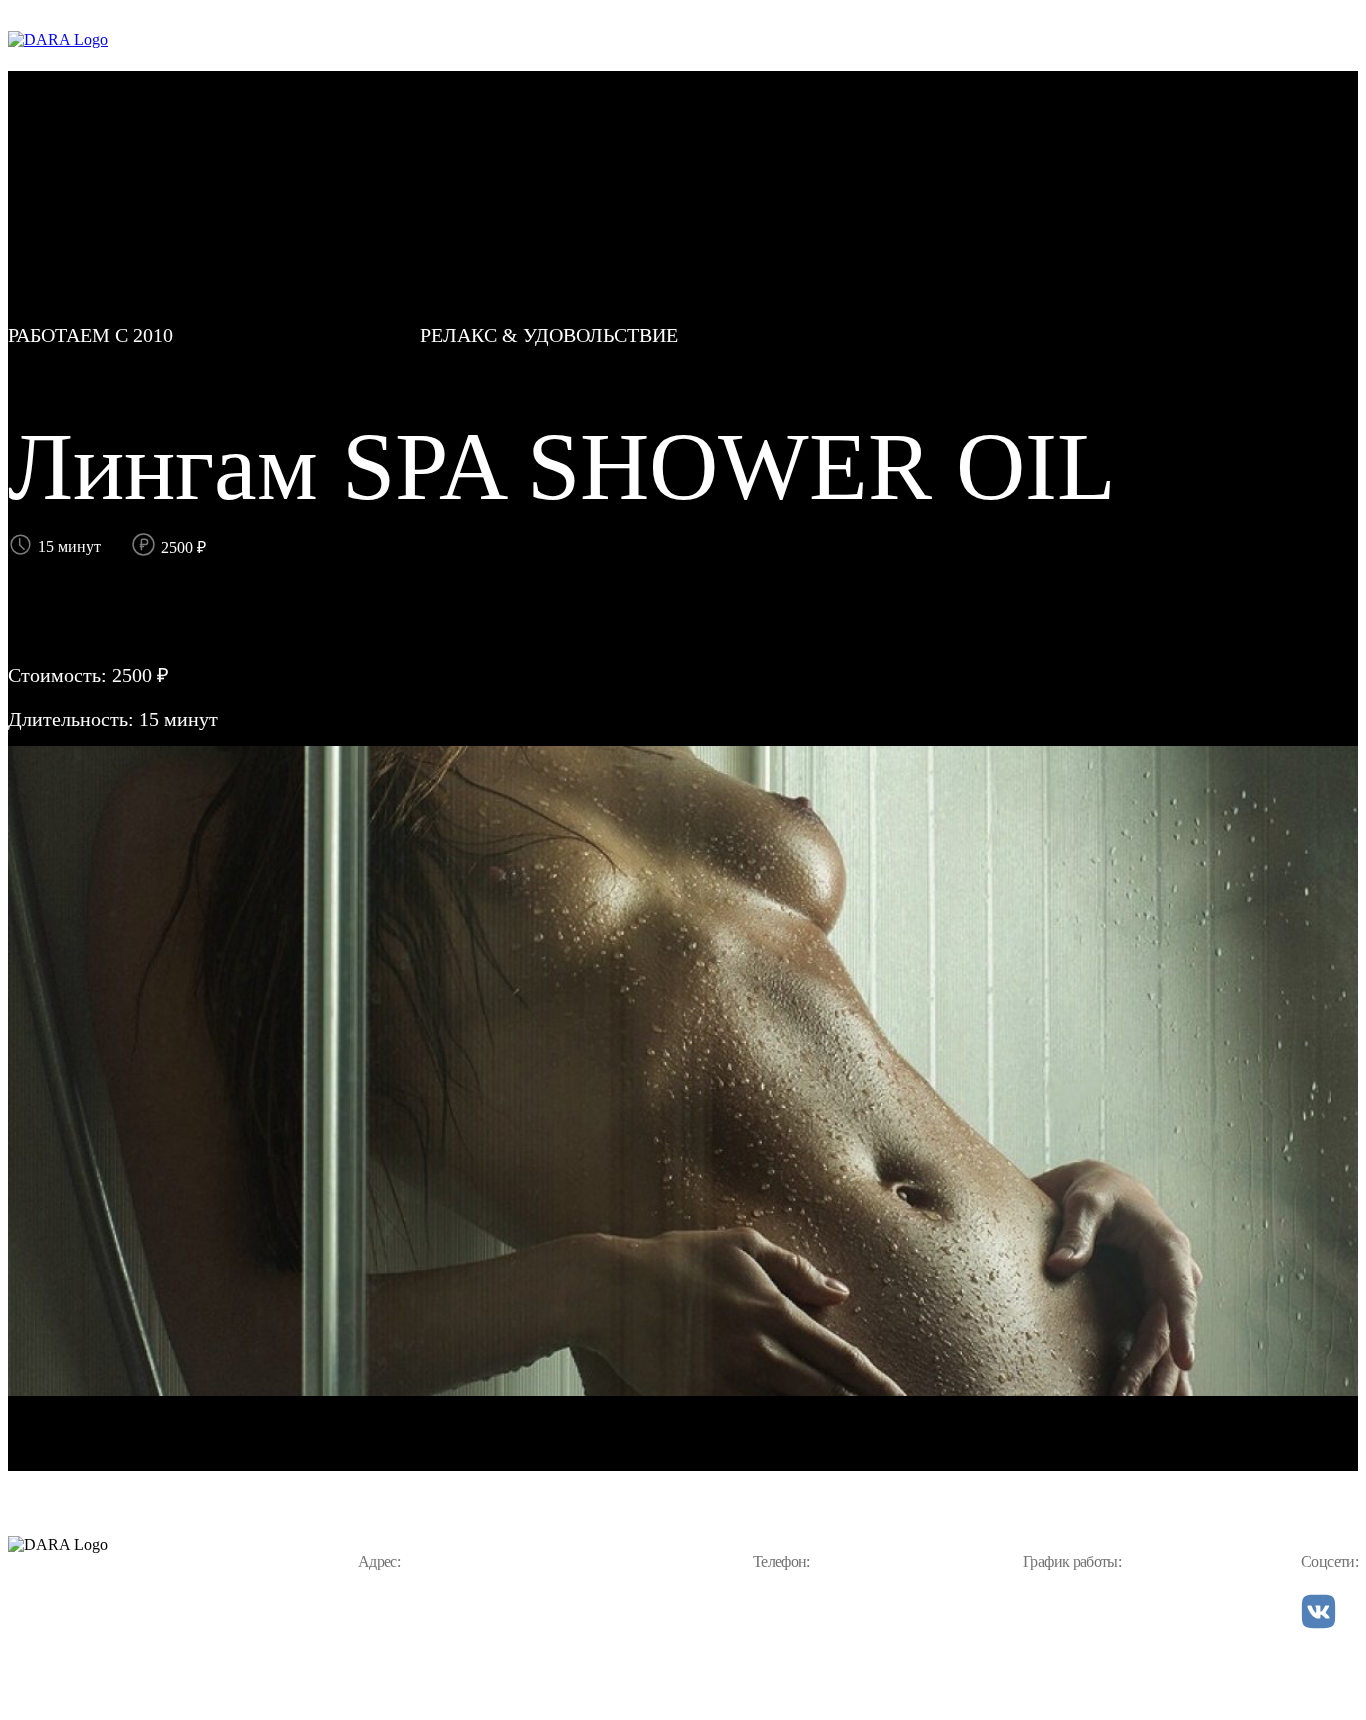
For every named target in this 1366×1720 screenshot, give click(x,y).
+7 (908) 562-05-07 (809, 1596)
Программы (154, 39)
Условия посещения (417, 39)
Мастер (270, 39)
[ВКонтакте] (1318, 1613)
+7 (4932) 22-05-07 (809, 1631)
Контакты (573, 39)
